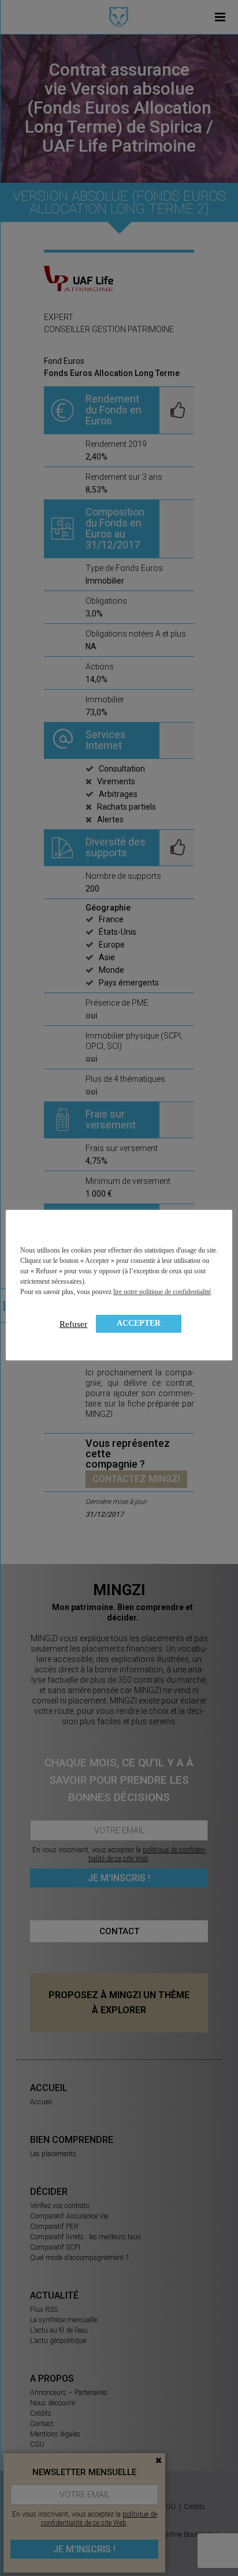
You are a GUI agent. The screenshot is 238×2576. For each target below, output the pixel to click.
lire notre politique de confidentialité (162, 1292)
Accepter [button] (139, 1323)
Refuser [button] (73, 1324)
